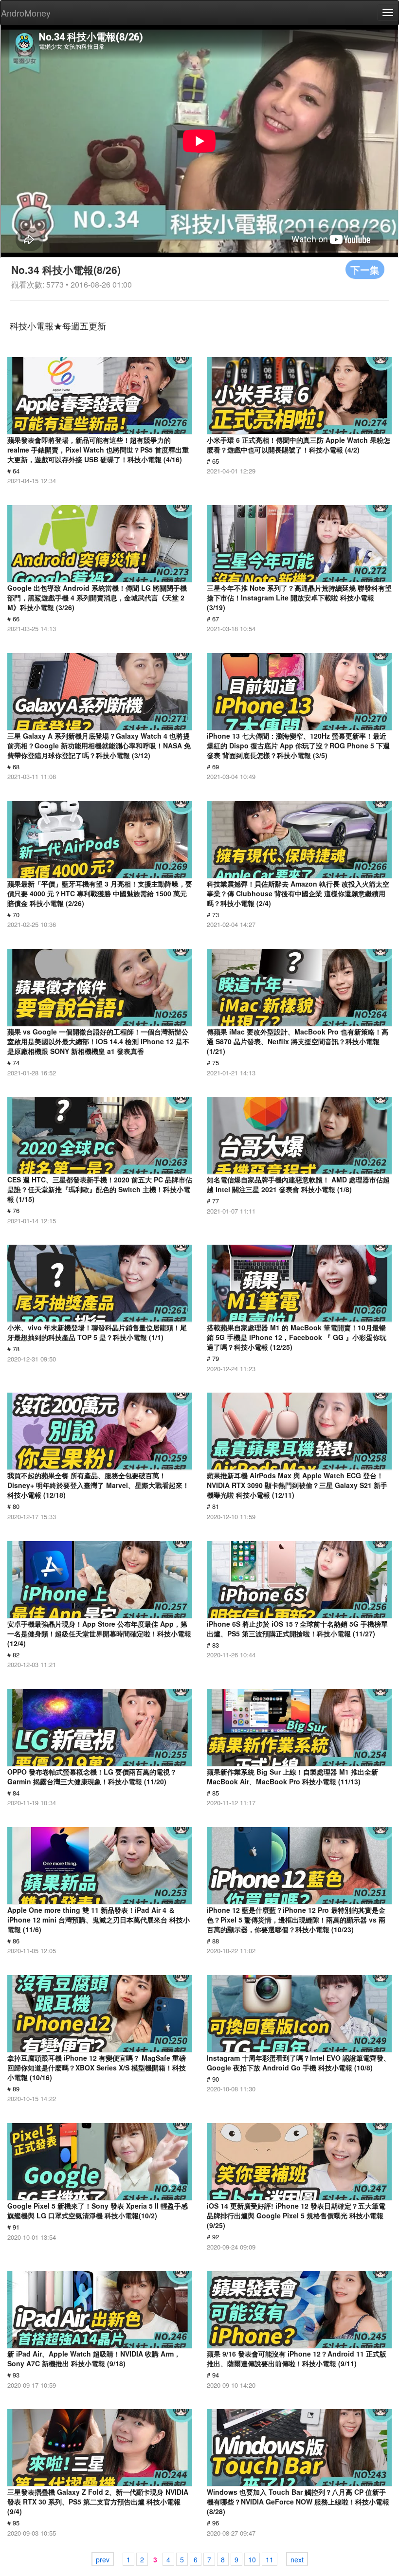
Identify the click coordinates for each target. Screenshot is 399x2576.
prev (103, 2559)
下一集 (365, 269)
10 (252, 2559)
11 (270, 2559)
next (297, 2559)
